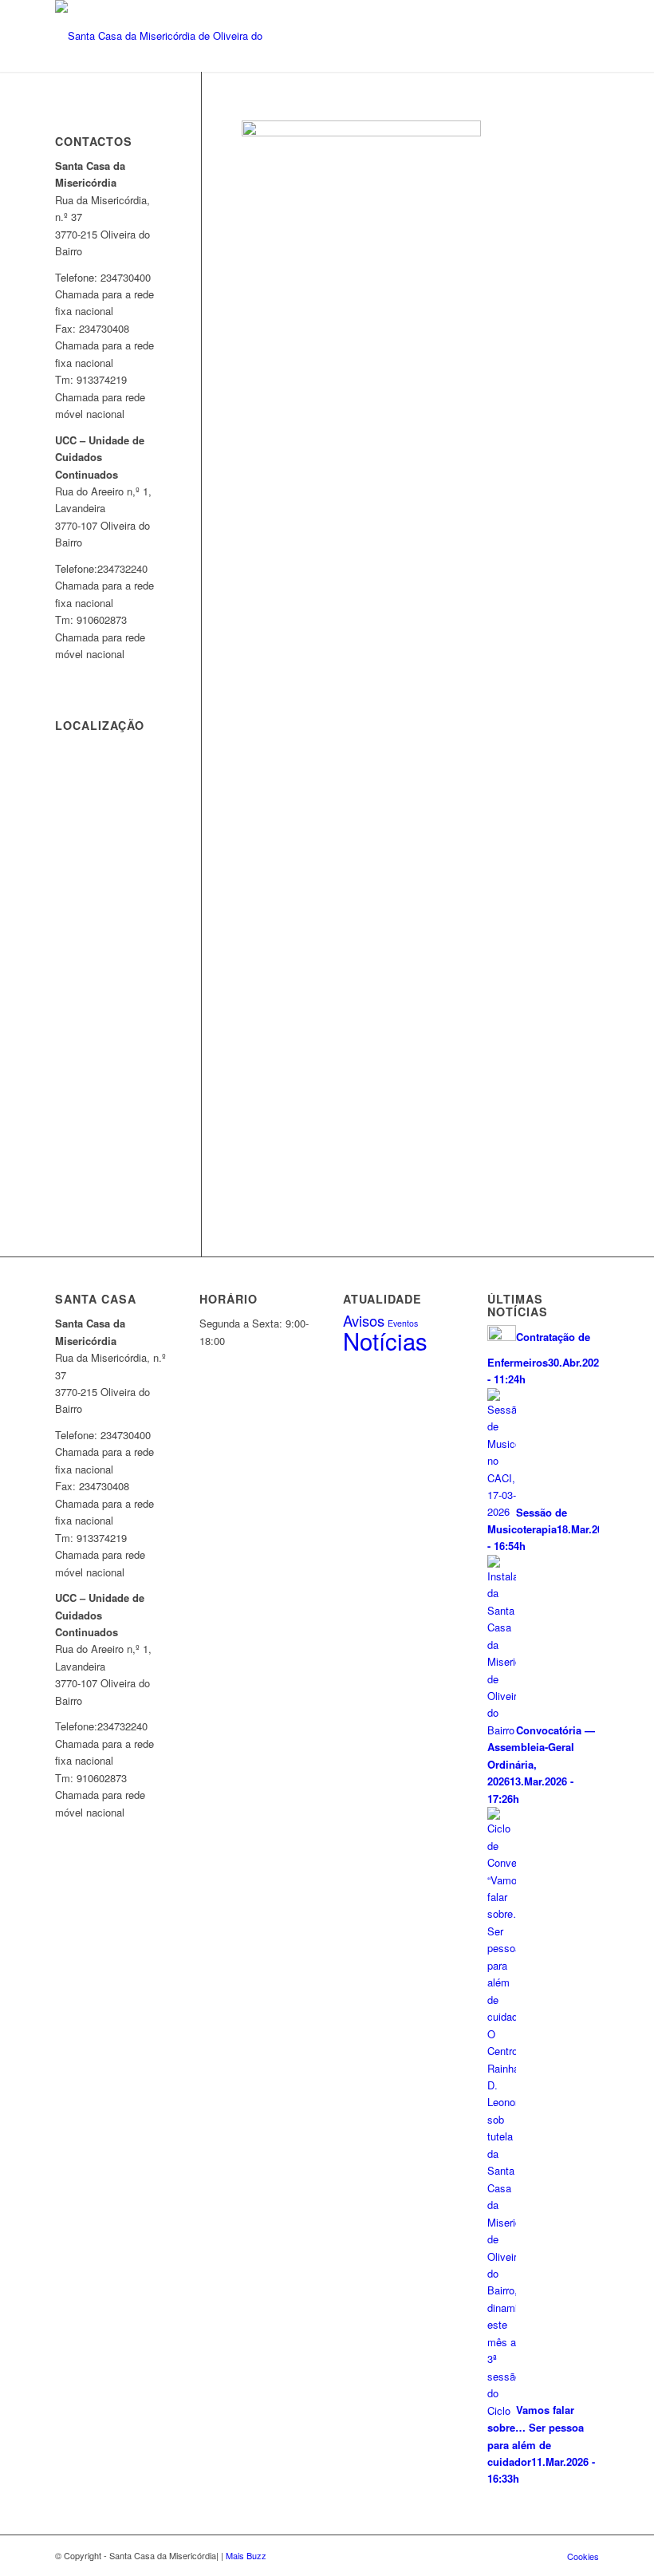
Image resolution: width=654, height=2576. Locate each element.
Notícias (385, 1340)
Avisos (364, 1320)
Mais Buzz (246, 2555)
